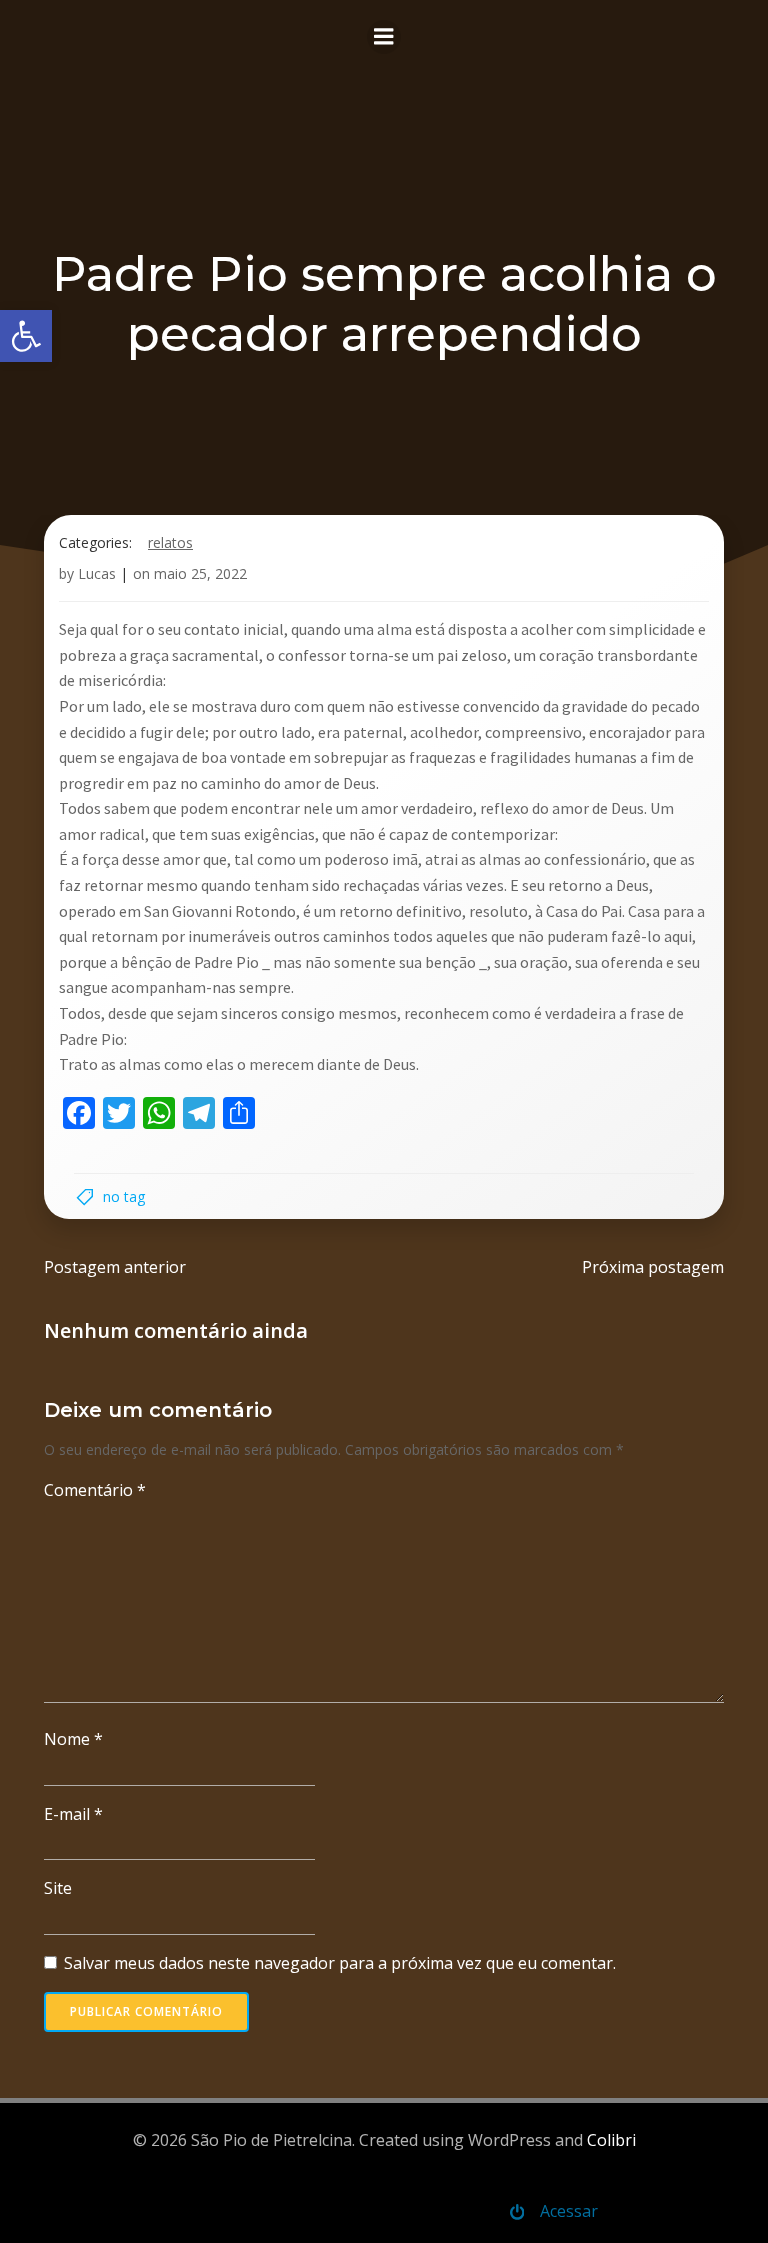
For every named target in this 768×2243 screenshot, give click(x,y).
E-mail (73, 1814)
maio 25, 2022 (200, 573)
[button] (26, 336)
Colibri (611, 2140)
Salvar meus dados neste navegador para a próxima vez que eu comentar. (340, 1963)
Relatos (170, 542)
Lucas (97, 573)
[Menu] (384, 37)
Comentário (95, 1490)
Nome (73, 1739)
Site (58, 1888)
